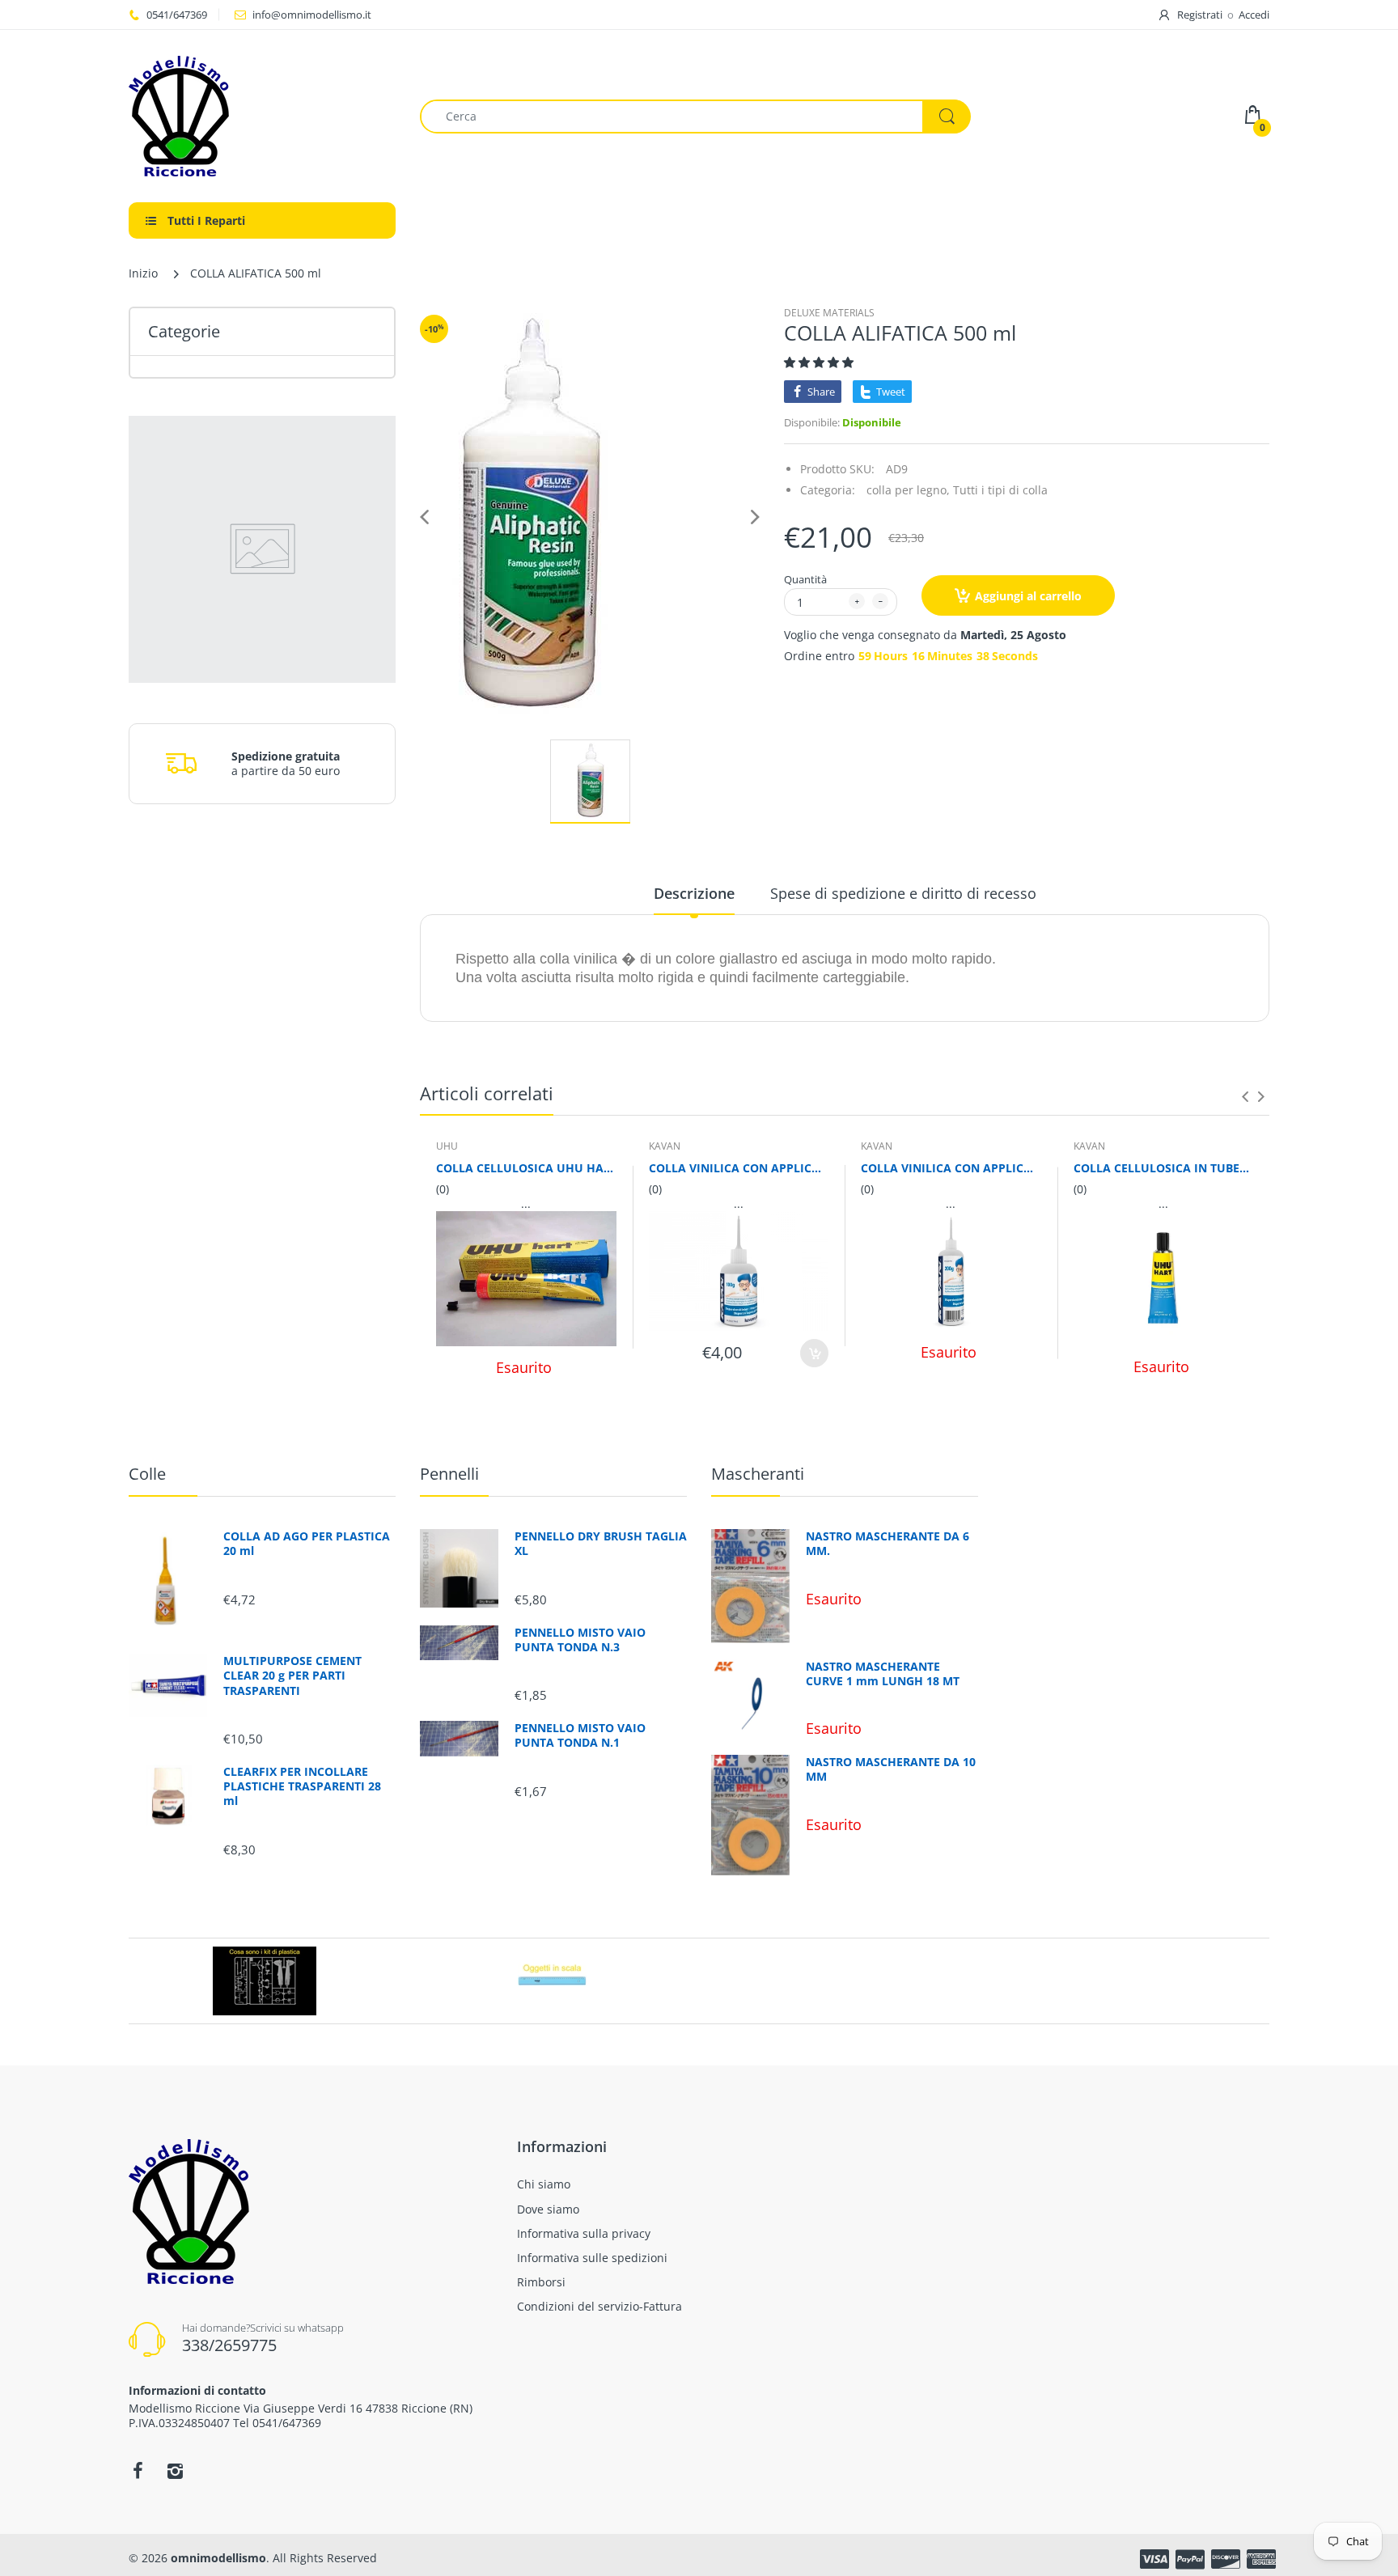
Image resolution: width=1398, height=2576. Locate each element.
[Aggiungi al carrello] (814, 1353)
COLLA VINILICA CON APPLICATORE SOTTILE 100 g (739, 1168)
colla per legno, (908, 490)
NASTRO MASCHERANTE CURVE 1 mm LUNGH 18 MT (883, 1674)
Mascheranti (758, 1474)
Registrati (1200, 15)
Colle (147, 1474)
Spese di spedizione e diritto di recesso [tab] (903, 893)
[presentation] (1245, 1096)
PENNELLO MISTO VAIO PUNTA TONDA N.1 (580, 1735)
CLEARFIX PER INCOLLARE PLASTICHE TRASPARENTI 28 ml (302, 1786)
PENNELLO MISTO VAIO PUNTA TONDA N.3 (580, 1640)
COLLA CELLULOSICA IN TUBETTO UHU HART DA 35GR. (1164, 1168)
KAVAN (665, 1146)
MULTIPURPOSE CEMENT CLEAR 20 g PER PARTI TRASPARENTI (292, 1676)
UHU (447, 1146)
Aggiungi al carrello (1028, 596)
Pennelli (449, 1474)
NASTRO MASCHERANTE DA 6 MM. (888, 1544)
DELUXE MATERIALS (829, 313)
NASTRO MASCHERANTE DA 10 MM (891, 1769)
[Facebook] (138, 2471)
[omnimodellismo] (262, 116)
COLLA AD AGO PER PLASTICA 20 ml (307, 1544)
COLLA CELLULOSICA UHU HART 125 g (526, 1168)
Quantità (805, 579)
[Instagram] (175, 2471)
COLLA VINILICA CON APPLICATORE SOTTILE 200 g (951, 1168)
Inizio (143, 273)
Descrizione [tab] (694, 893)
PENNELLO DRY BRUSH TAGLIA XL (601, 1544)
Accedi (1254, 15)
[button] (820, 362)
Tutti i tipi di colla (1000, 490)
